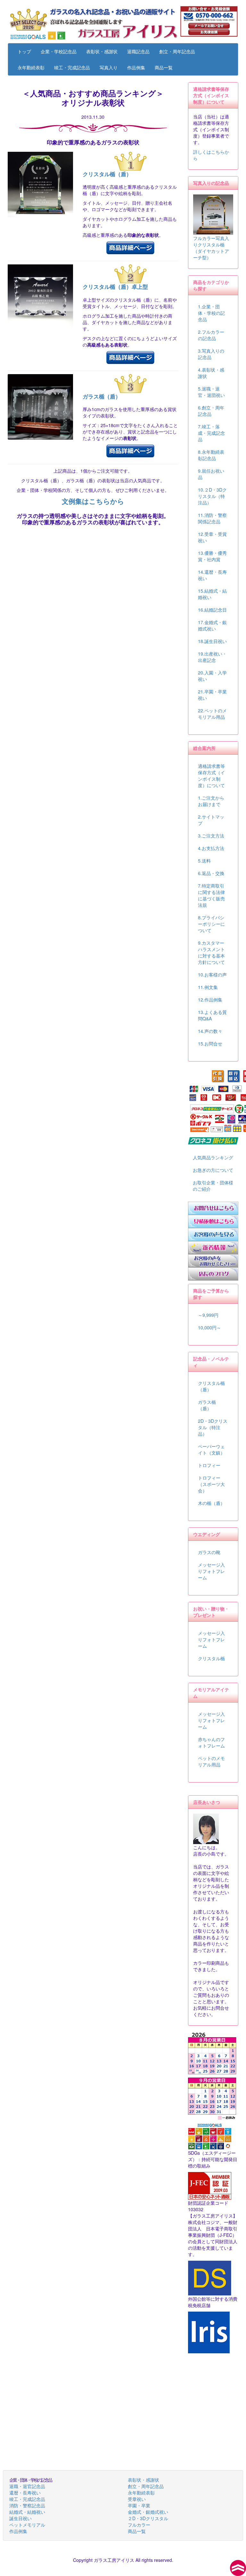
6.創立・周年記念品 (211, 411)
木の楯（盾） (211, 1503)
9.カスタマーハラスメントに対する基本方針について (211, 952)
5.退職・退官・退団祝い (211, 392)
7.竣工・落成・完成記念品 (211, 433)
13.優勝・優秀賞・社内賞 (212, 556)
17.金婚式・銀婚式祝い (212, 625)
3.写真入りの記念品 (211, 354)
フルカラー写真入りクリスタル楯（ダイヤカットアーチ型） (211, 248)
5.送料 (204, 861)
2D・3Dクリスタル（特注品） (213, 1427)
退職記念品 (138, 51)
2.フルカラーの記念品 (211, 335)
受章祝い (137, 2499)
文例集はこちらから (93, 501)
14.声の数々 (210, 1031)
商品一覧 (164, 67)
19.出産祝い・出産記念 (212, 657)
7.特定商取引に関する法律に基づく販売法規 (211, 895)
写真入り (109, 67)
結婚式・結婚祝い (27, 2512)
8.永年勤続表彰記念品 (211, 455)
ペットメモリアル (27, 2525)
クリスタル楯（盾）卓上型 (115, 287)
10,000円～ (209, 1327)
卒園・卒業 (139, 2505)
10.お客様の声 (212, 975)
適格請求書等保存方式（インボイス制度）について (211, 776)
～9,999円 (208, 1315)
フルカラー (139, 2525)
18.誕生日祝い (212, 641)
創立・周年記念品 (177, 51)
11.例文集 (208, 987)
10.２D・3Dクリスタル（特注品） (212, 496)
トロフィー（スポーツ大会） (211, 1484)
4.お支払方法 (211, 848)
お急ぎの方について (213, 1170)
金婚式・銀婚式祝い (148, 2512)
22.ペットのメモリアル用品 (212, 714)
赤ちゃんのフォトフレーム (211, 1742)
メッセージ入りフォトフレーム (211, 1571)
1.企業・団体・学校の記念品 (211, 313)
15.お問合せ (210, 1043)
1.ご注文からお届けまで (211, 801)
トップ (24, 51)
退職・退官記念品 (27, 2486)
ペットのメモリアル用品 (211, 1761)
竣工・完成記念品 (72, 67)
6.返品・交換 (211, 873)
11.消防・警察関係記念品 (212, 518)
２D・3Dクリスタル (148, 2518)
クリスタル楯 (211, 1658)
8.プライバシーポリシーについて (211, 924)
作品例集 (136, 67)
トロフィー (209, 1465)
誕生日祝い (20, 2518)
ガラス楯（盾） (102, 396)
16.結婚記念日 (212, 610)
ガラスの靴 (209, 1552)
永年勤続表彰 (31, 67)
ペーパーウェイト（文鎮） (211, 1449)
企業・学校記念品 (59, 51)
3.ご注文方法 (211, 836)
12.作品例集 (210, 1000)
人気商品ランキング (213, 1157)
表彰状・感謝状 (102, 51)
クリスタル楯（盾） (107, 174)
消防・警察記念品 (27, 2505)
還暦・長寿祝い (25, 2493)
